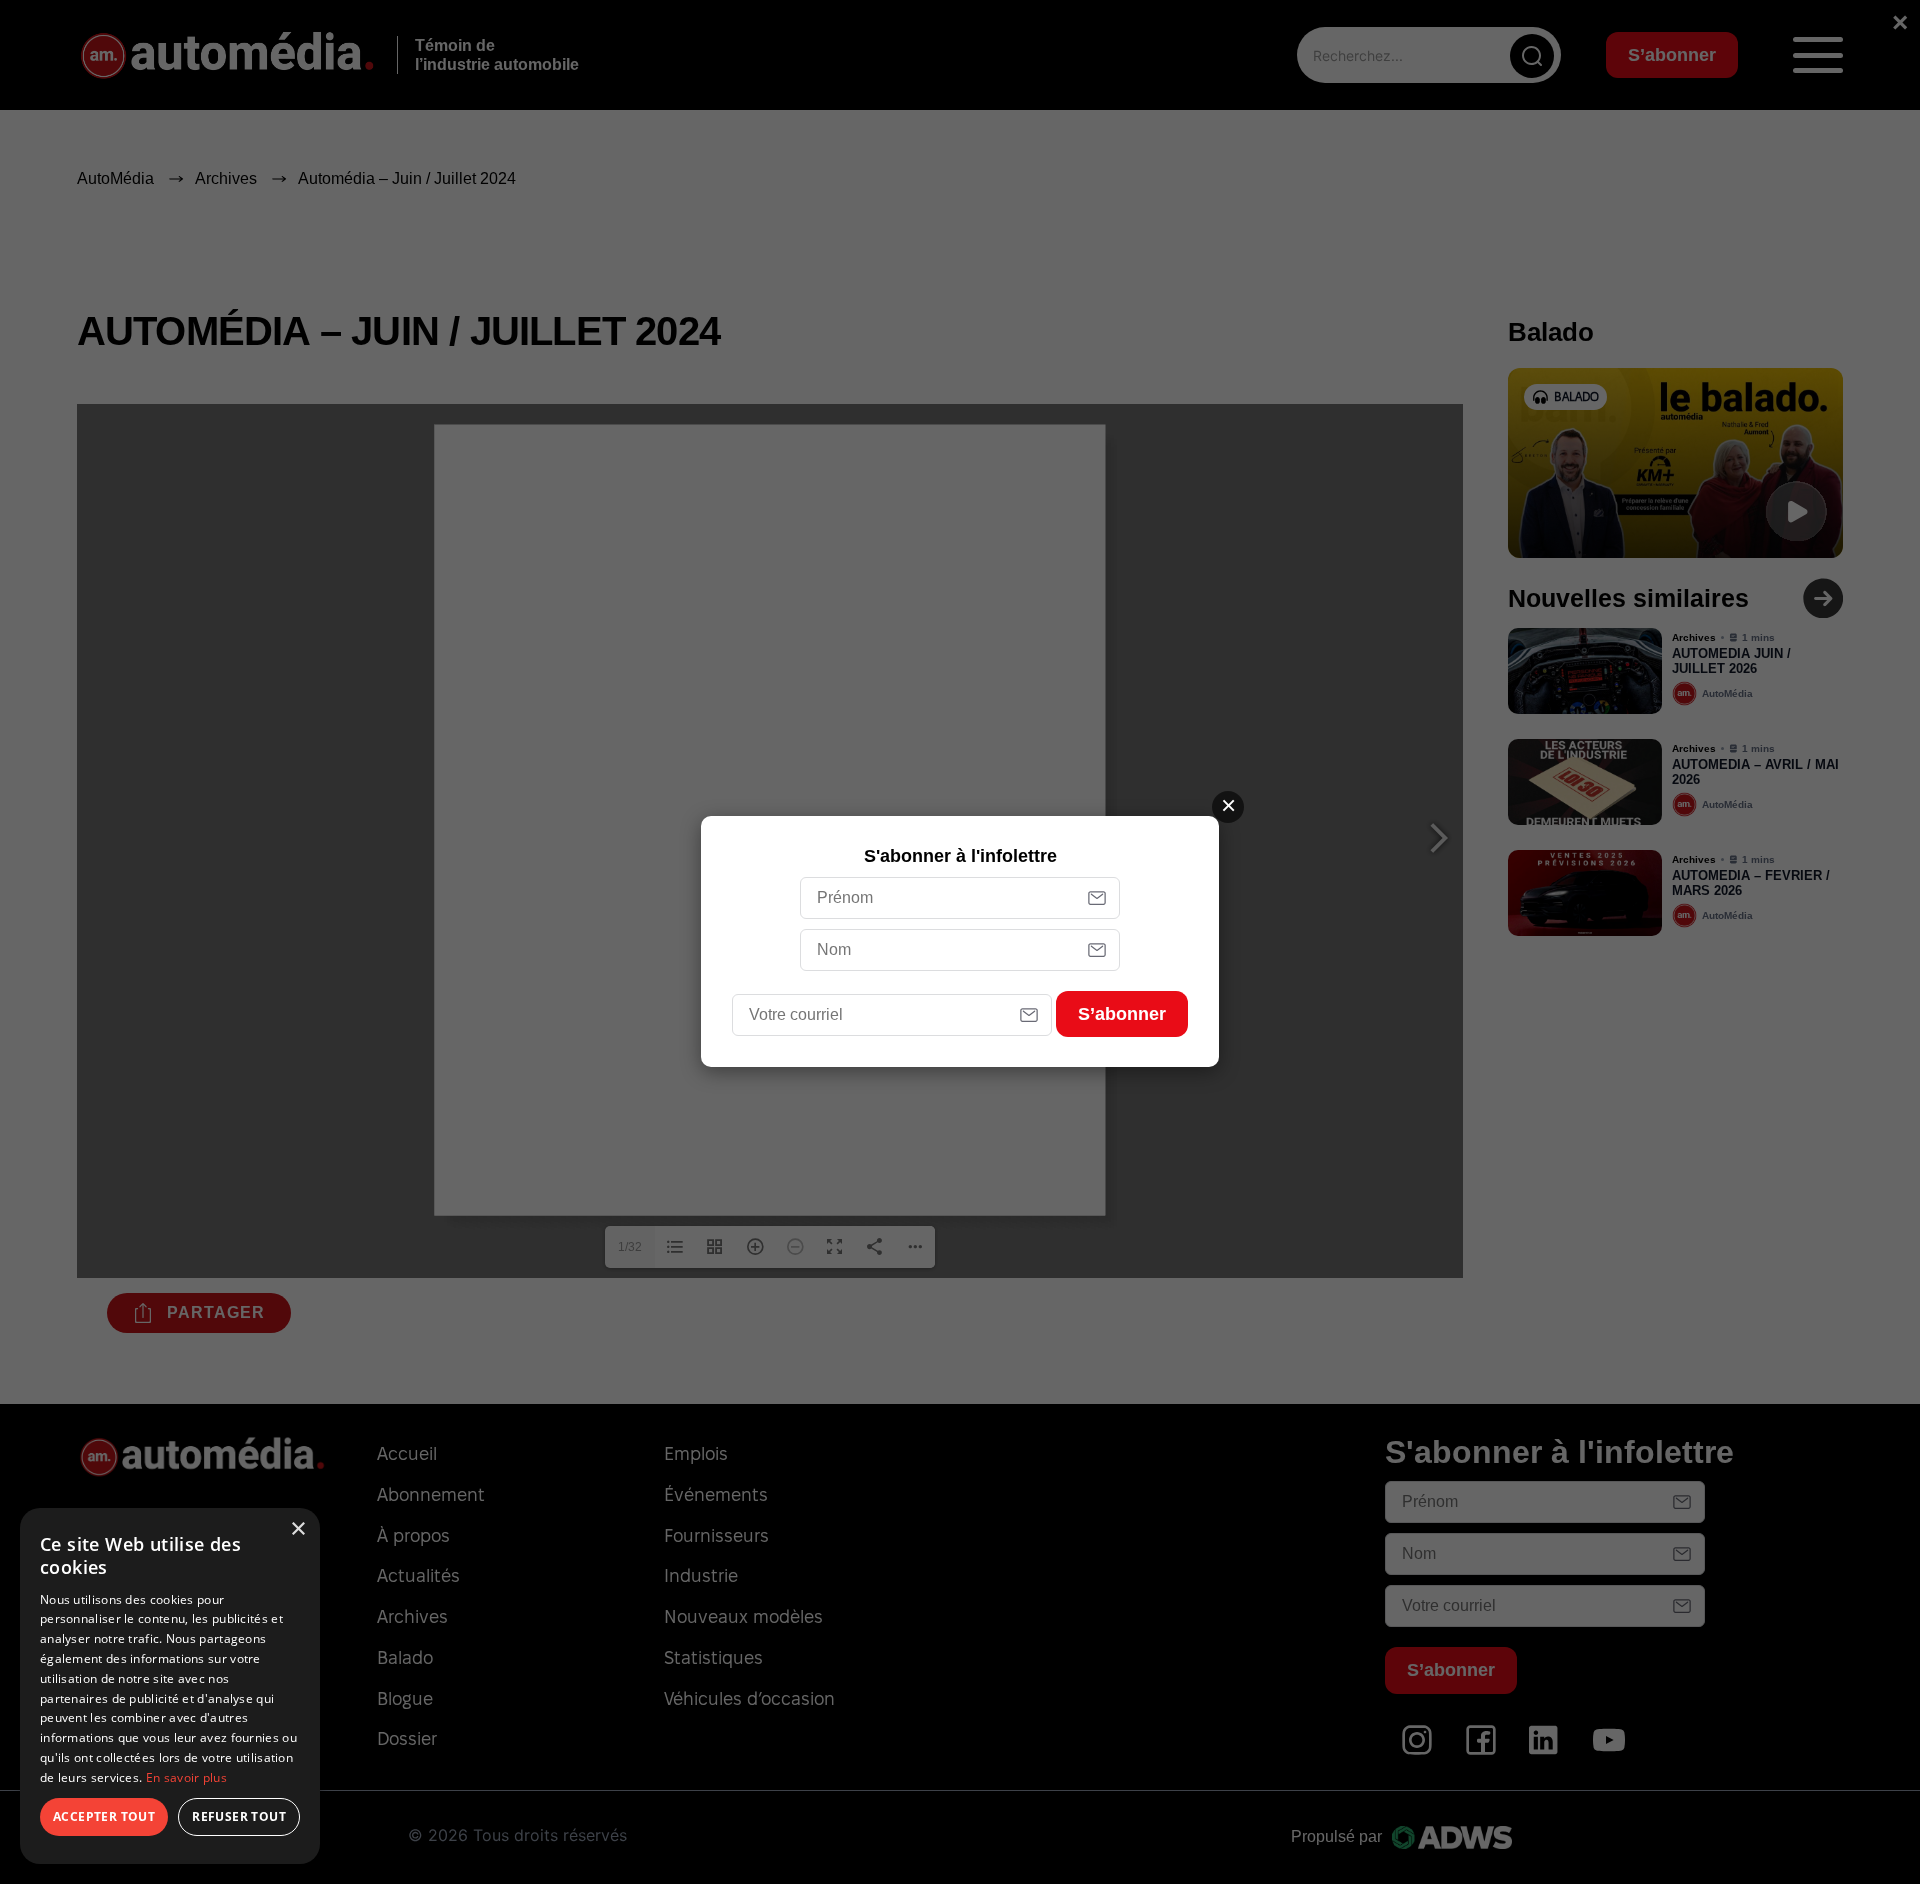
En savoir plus (186, 1777)
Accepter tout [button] (104, 1816)
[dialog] (170, 1686)
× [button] (297, 1529)
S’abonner (1122, 1014)
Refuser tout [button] (239, 1816)
